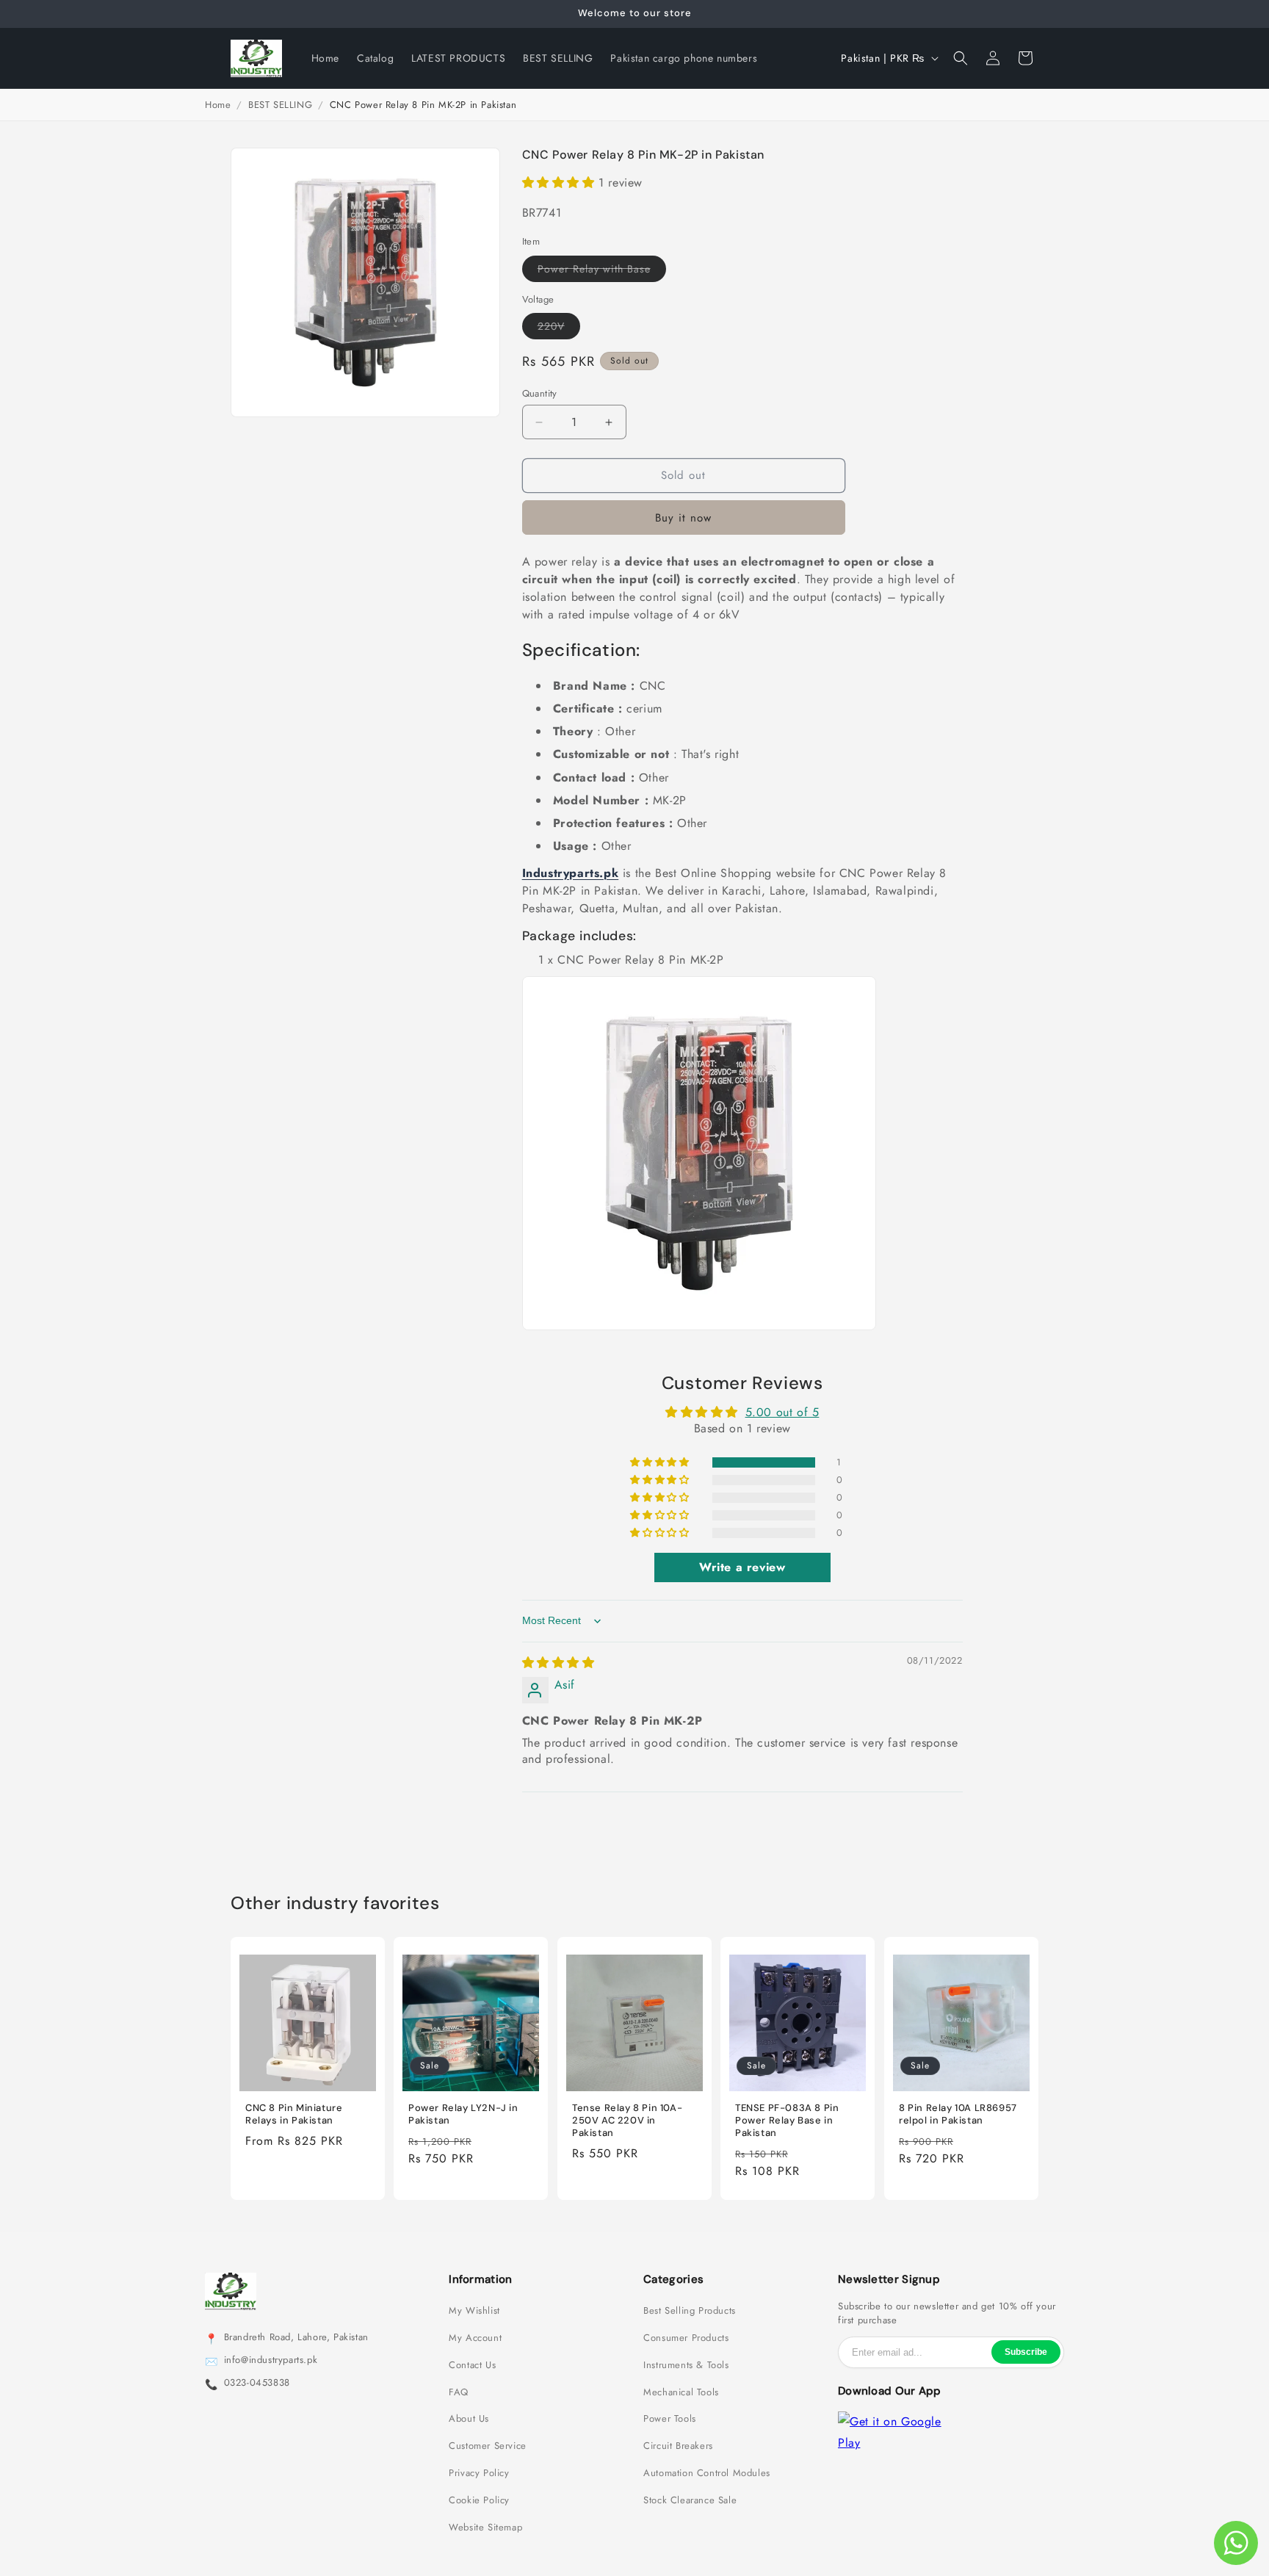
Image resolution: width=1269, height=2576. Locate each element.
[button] (961, 58)
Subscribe (1026, 2352)
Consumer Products (686, 2338)
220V (559, 329)
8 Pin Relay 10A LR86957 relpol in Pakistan (958, 2114)
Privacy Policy (479, 2473)
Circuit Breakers (678, 2446)
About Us (469, 2419)
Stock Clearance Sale (690, 2500)
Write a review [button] (742, 1568)
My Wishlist (474, 2311)
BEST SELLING (280, 105)
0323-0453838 (257, 2383)
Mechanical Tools (681, 2392)
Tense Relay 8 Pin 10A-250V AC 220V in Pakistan (627, 2121)
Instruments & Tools (686, 2365)
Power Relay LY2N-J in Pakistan (463, 2114)
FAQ (459, 2392)
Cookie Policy (479, 2500)
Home (218, 105)
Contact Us (472, 2365)
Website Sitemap (485, 2528)
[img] (558, 1663)
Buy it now (683, 518)
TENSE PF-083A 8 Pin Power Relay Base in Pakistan (787, 2121)
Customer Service (488, 2446)
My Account (475, 2338)
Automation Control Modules (707, 2473)
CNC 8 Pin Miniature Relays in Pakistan (294, 2114)
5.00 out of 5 (782, 1412)
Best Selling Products (690, 2311)
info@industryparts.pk (271, 2360)
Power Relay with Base (602, 271)
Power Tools (670, 2419)
